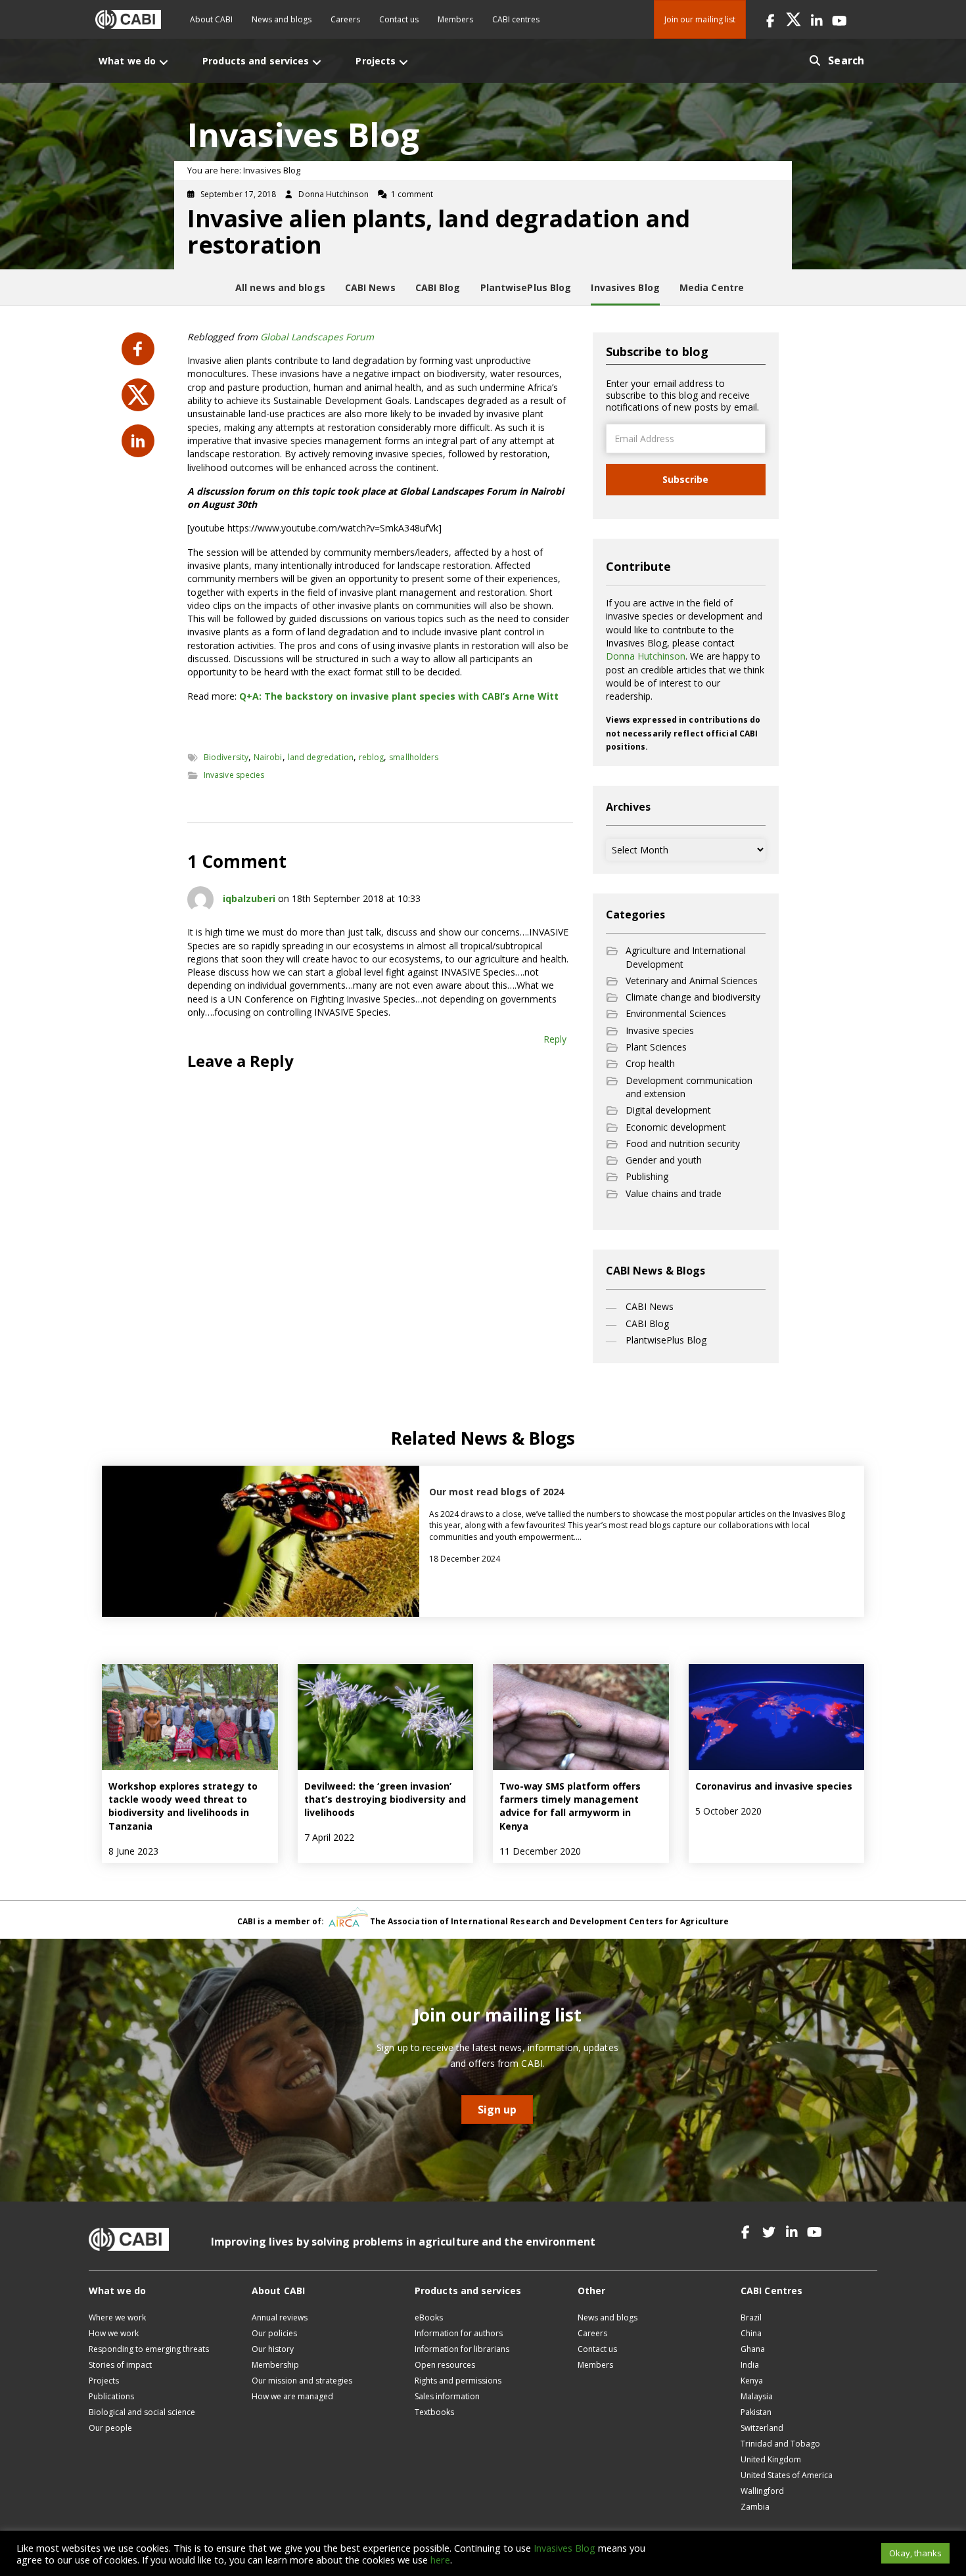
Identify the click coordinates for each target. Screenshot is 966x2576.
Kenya (752, 2381)
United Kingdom (771, 2459)
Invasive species (234, 775)
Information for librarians (462, 2349)
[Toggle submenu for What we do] (164, 62)
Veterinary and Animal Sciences (692, 981)
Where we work (117, 2317)
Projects (104, 2381)
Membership (275, 2365)
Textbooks (434, 2412)
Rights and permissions (458, 2381)
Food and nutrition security (683, 1143)
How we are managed (292, 2396)
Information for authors (459, 2333)
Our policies (274, 2333)
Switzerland (762, 2428)
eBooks (429, 2317)
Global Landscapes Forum (317, 337)
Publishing (647, 1176)
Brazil (751, 2317)
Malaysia (757, 2396)
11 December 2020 (540, 1851)
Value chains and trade (674, 1193)
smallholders (414, 757)
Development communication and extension (689, 1087)
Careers (345, 19)
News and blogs (282, 19)
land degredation (321, 757)
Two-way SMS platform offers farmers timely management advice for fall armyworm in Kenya (570, 1806)
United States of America (787, 2475)
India (750, 2365)
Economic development (676, 1127)
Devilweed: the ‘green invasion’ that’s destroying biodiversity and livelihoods (385, 1799)
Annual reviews (280, 2317)
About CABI (211, 19)
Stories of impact (120, 2365)
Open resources (445, 2365)
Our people (110, 2428)
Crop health (650, 1063)
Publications (111, 2396)
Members (455, 19)
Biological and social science (142, 2412)
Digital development (668, 1110)
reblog (371, 757)
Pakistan (756, 2412)
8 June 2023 (133, 1851)
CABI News (650, 1306)
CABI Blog (647, 1323)
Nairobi (268, 757)
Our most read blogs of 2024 (496, 1492)
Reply (555, 1039)
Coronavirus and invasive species (774, 1786)
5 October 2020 (728, 1811)
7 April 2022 (329, 1837)
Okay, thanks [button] (915, 2553)
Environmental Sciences (676, 1013)
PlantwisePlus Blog (666, 1340)
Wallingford (762, 2491)
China (751, 2333)
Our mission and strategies (302, 2381)
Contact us (399, 19)
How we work (114, 2333)
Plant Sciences (656, 1047)
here (440, 2560)
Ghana (753, 2349)
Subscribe (685, 479)
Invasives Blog (564, 2548)
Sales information (447, 2396)
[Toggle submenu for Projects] (403, 62)
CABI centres (516, 19)
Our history (273, 2349)
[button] (770, 19)
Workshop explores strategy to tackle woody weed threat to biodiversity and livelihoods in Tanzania (183, 1806)
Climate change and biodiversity (693, 997)
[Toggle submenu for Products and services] (317, 62)
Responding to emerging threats (149, 2349)
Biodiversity (226, 757)
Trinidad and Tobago (780, 2444)
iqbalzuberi (249, 898)
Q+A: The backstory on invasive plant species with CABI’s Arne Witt (399, 696)
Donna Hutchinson (646, 656)
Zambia (755, 2507)
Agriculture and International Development (686, 957)
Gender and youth (664, 1160)
